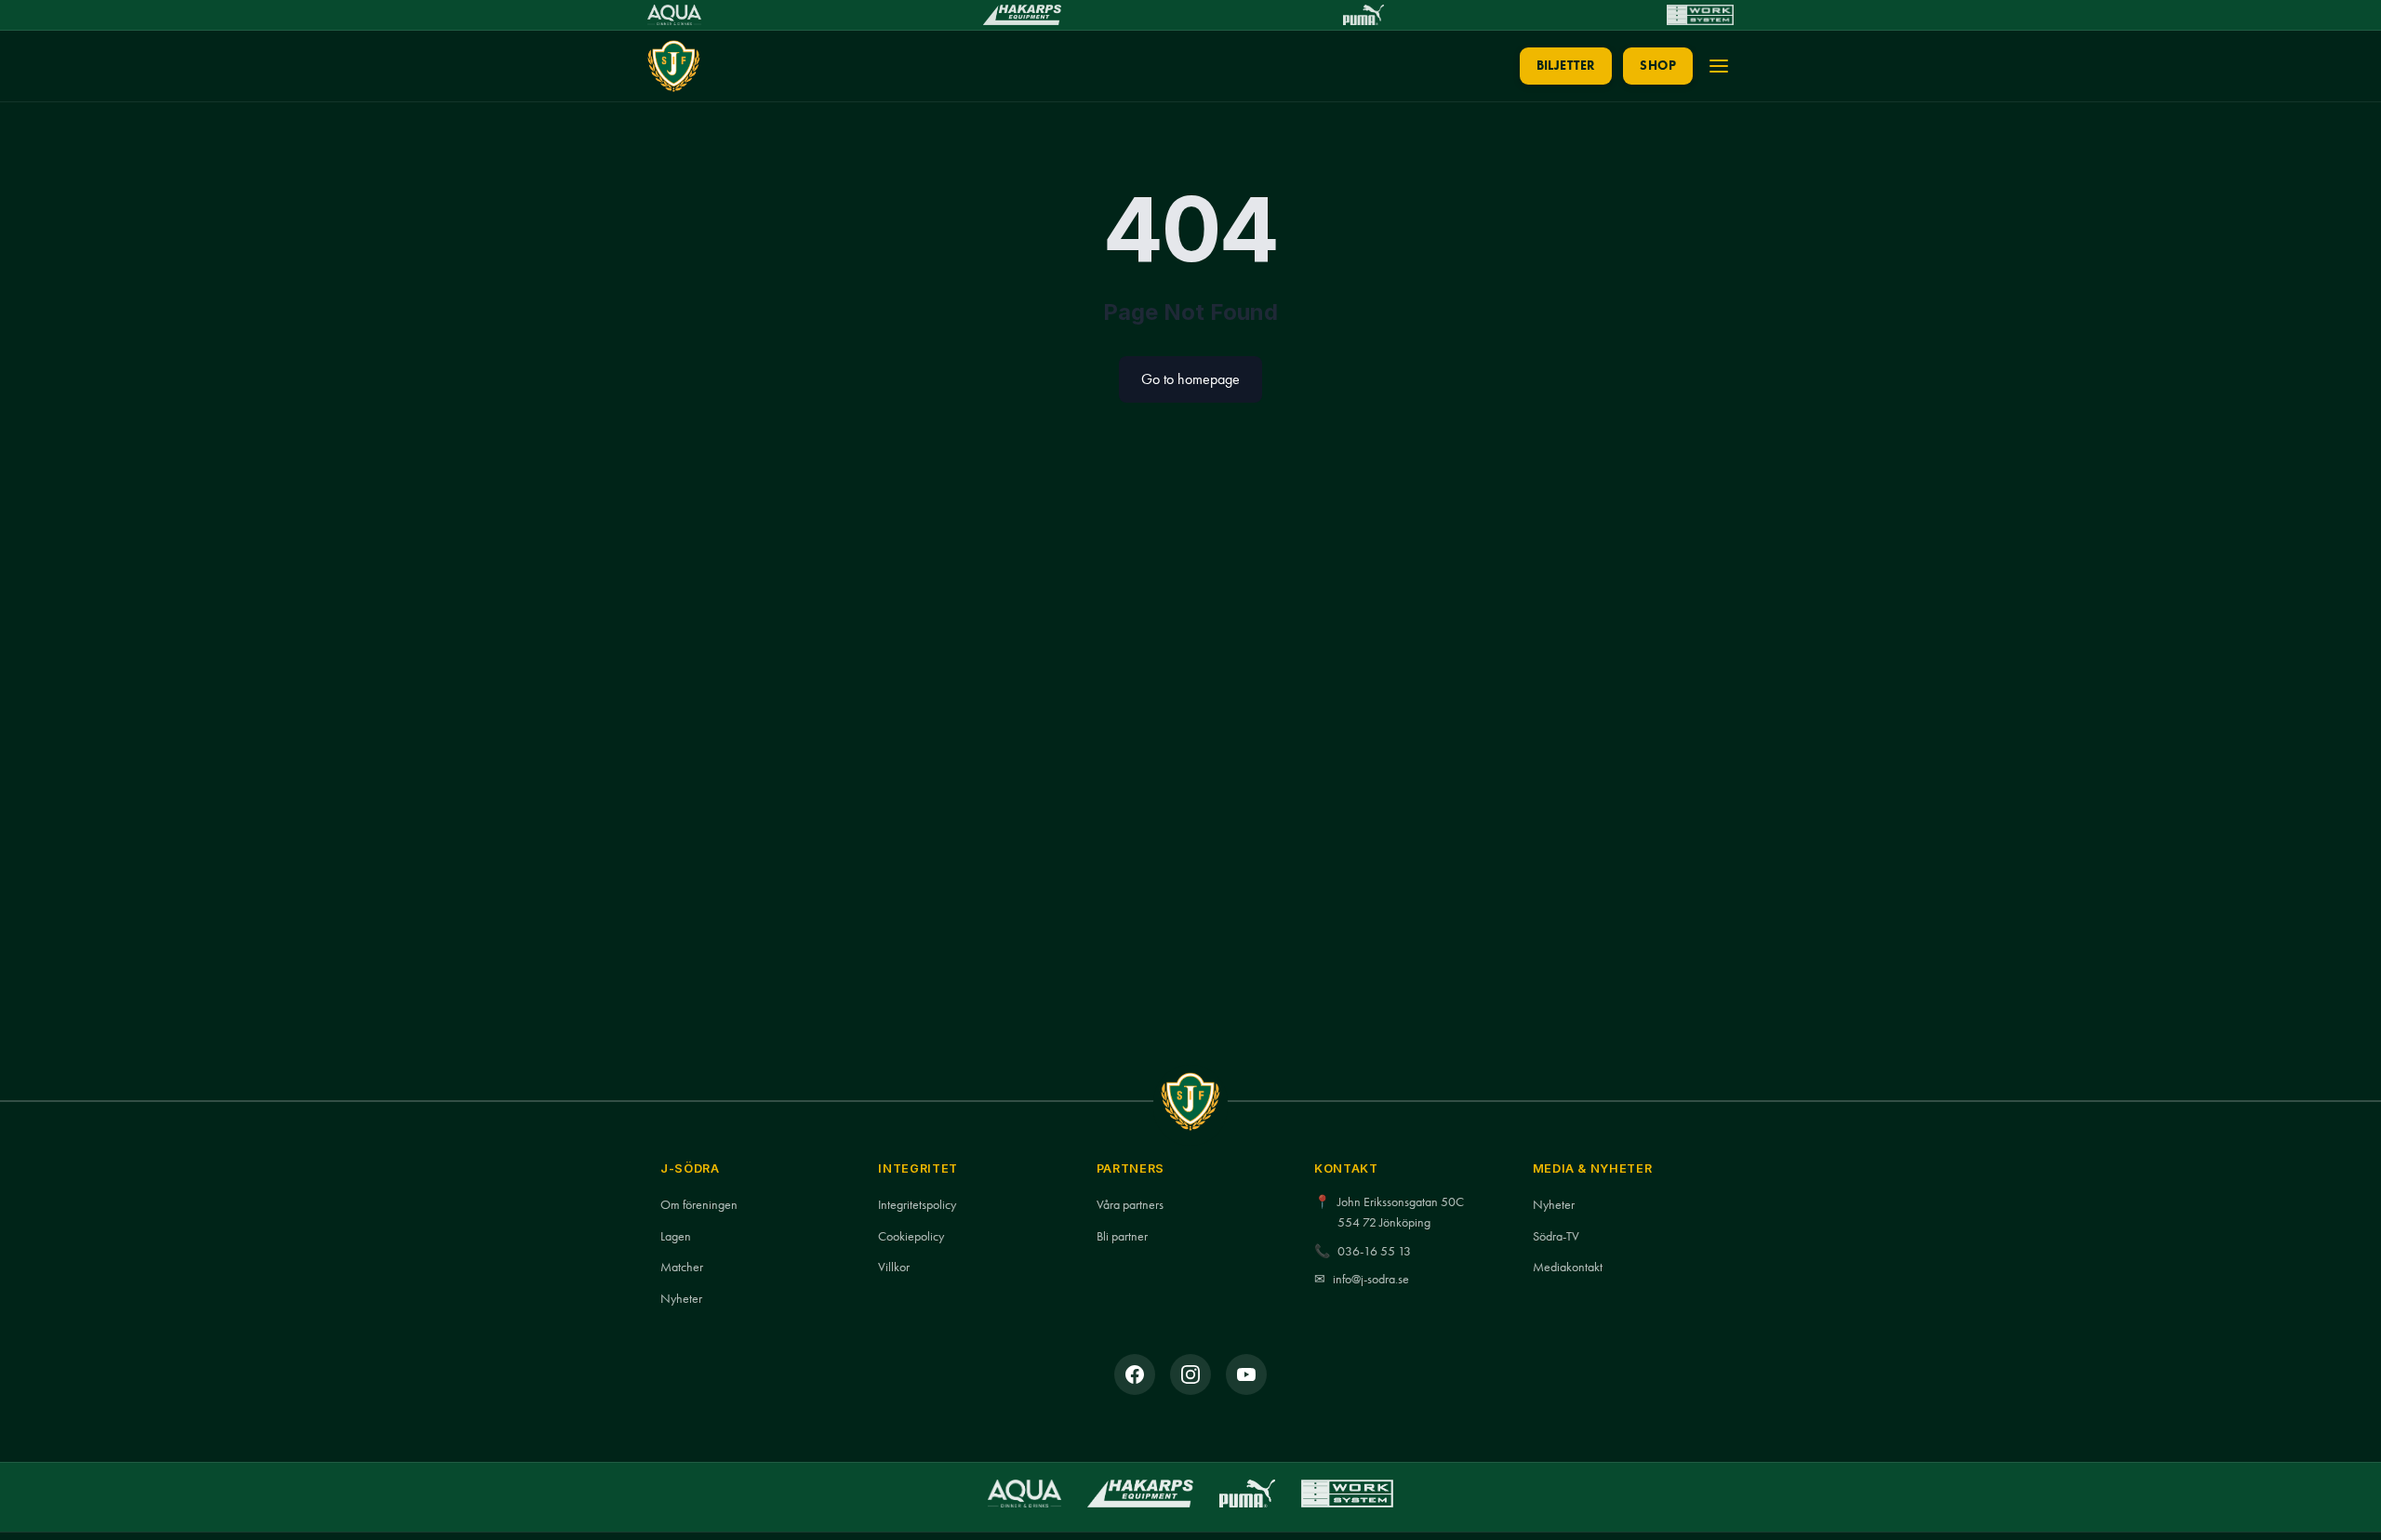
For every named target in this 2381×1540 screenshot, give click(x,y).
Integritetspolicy (917, 1205)
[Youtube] (1246, 1374)
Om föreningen (699, 1205)
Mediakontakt (1568, 1267)
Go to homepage (1190, 379)
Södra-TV (1556, 1236)
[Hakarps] (1022, 15)
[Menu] (1719, 66)
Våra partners (1130, 1205)
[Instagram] (1190, 1374)
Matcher (682, 1267)
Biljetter (1566, 66)
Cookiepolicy (911, 1236)
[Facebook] (1135, 1374)
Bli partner (1122, 1236)
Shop (1658, 66)
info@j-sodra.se (1371, 1279)
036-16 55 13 (1374, 1251)
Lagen (676, 1236)
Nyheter (681, 1299)
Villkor (894, 1267)
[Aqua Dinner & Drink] (674, 15)
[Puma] (1363, 15)
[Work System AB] (1700, 15)
